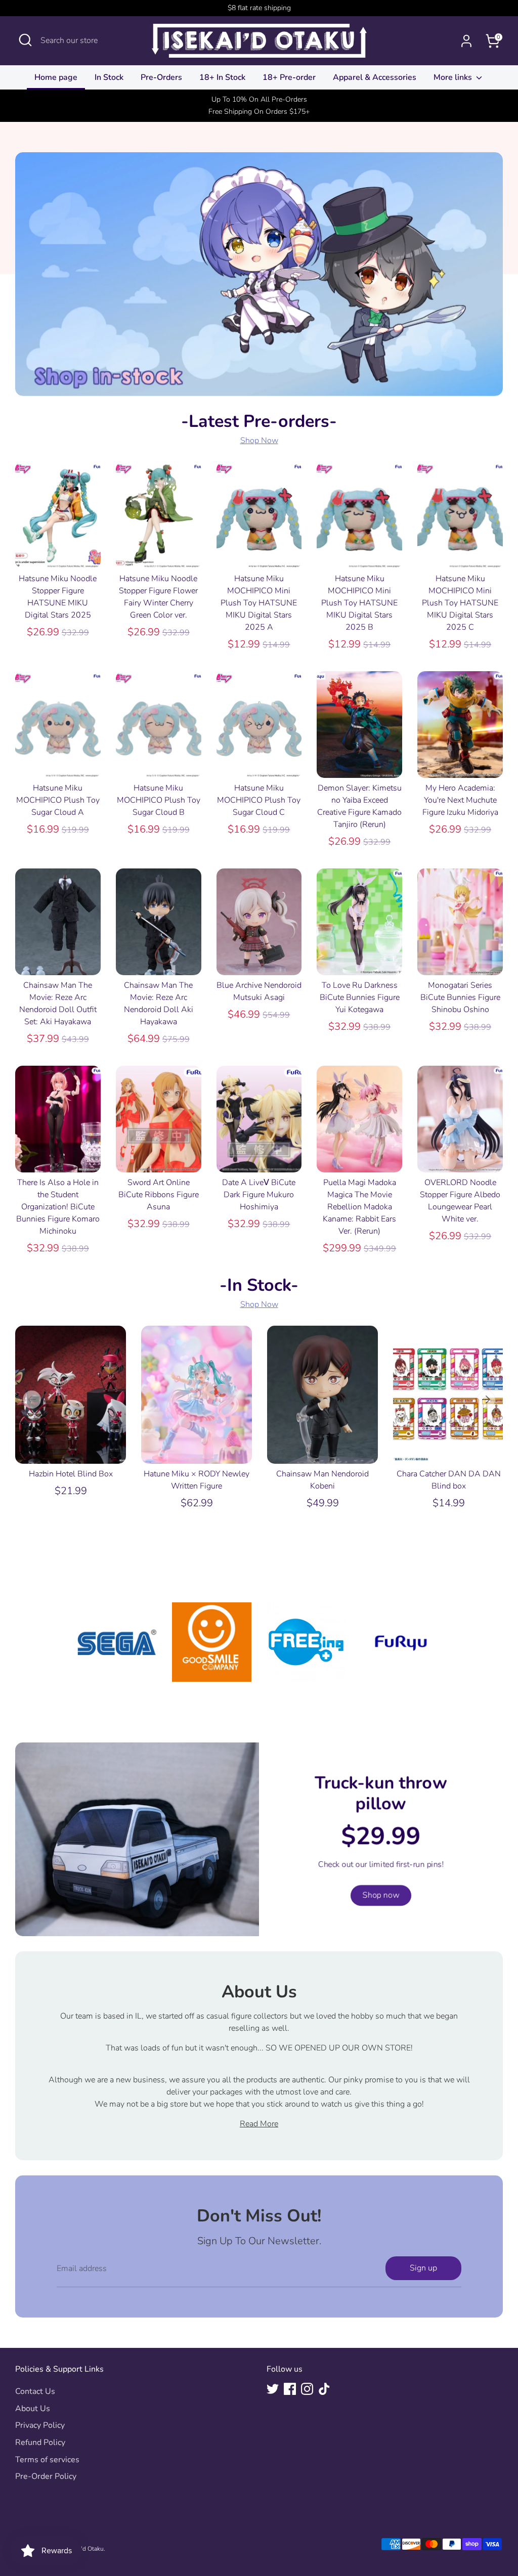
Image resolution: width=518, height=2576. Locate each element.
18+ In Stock (222, 77)
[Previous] (32, 1400)
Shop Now (259, 441)
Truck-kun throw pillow (381, 1793)
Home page (56, 77)
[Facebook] (290, 2389)
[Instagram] (307, 2389)
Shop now (381, 1895)
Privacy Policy (40, 2425)
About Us (33, 2409)
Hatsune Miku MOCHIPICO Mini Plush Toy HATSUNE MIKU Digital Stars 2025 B (359, 603)
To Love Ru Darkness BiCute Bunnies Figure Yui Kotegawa (360, 997)
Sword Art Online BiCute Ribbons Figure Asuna (159, 1195)
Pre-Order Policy (46, 2476)
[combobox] (83, 40)
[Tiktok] (324, 2389)
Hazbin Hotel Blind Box (71, 1474)
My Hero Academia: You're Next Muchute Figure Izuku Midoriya (460, 800)
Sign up (423, 2268)
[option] (63, 1422)
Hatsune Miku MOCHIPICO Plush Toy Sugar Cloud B (159, 800)
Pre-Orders (161, 77)
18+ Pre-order (289, 77)
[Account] (466, 41)
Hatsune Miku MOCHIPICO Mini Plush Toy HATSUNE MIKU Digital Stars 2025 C (460, 603)
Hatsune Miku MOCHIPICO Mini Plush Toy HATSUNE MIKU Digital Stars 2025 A (259, 603)
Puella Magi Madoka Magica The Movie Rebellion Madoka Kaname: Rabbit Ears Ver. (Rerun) (359, 1207)
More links (454, 77)
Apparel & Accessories (375, 77)
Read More (259, 2124)
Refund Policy (40, 2442)
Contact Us (35, 2391)
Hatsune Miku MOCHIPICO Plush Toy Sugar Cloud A (58, 800)
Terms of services (47, 2460)
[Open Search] (25, 40)
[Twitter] (273, 2389)
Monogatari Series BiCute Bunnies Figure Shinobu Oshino (460, 997)
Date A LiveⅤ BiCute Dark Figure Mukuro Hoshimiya (259, 1195)
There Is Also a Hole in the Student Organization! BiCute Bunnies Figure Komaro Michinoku (58, 1207)
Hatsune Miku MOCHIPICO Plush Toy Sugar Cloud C (259, 800)
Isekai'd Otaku (85, 2549)
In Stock (109, 77)
